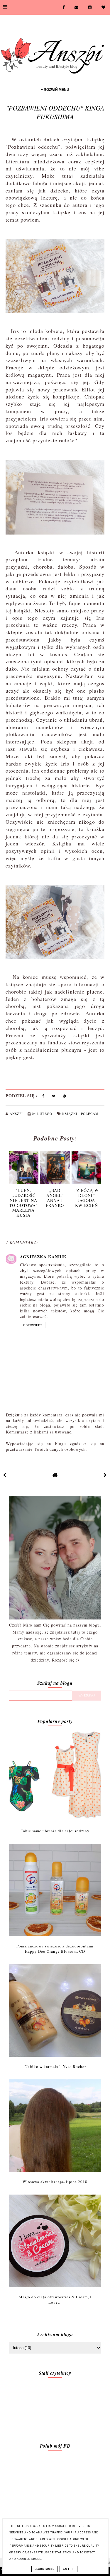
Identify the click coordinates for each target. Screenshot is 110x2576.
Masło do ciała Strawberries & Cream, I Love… (55, 2299)
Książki (70, 1114)
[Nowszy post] (5, 1475)
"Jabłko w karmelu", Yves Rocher (55, 2066)
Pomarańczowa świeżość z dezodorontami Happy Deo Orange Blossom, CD (55, 1949)
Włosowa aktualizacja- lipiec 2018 (55, 2182)
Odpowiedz (33, 1325)
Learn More (44, 2569)
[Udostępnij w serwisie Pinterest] (64, 1097)
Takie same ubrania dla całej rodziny (55, 1831)
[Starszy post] (105, 1475)
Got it (68, 2569)
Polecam (90, 1114)
